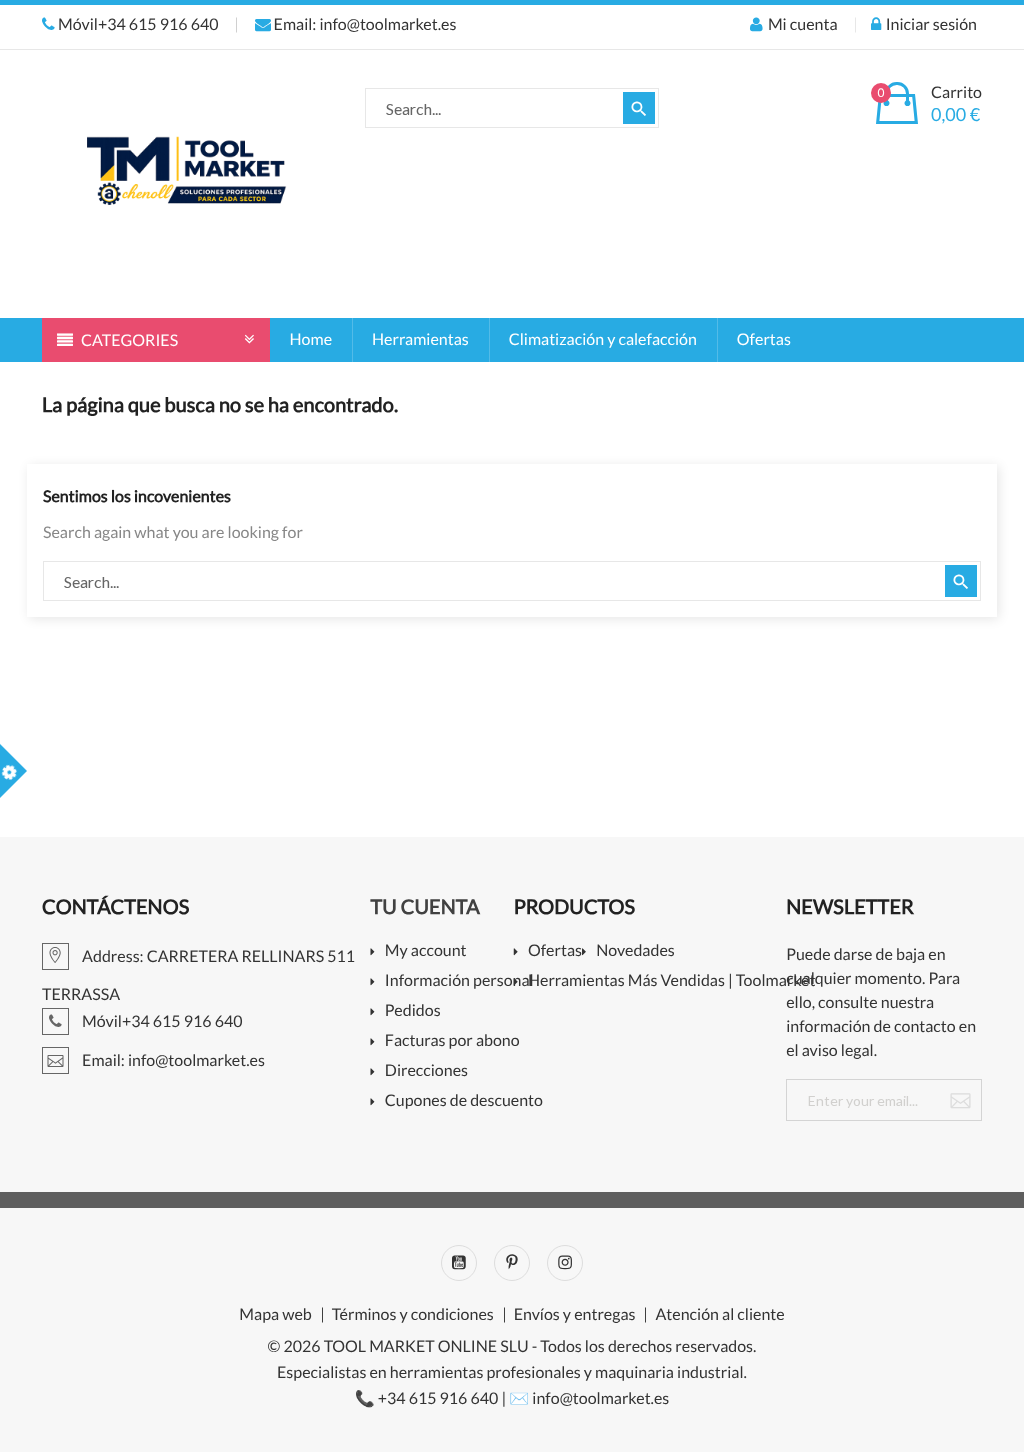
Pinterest (512, 1263)
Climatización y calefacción (603, 339)
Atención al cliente (719, 1315)
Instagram (565, 1263)
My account (426, 951)
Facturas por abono (452, 1041)
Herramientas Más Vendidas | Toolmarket (664, 981)
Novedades (635, 951)
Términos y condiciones (413, 1315)
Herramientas (420, 339)
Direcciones (426, 1071)
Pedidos (413, 1011)
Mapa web (275, 1315)
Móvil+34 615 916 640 (137, 24)
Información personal (457, 981)
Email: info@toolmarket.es (364, 24)
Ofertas (764, 339)
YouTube (459, 1263)
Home (311, 339)
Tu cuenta (425, 907)
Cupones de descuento (457, 1101)
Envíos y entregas (575, 1315)
